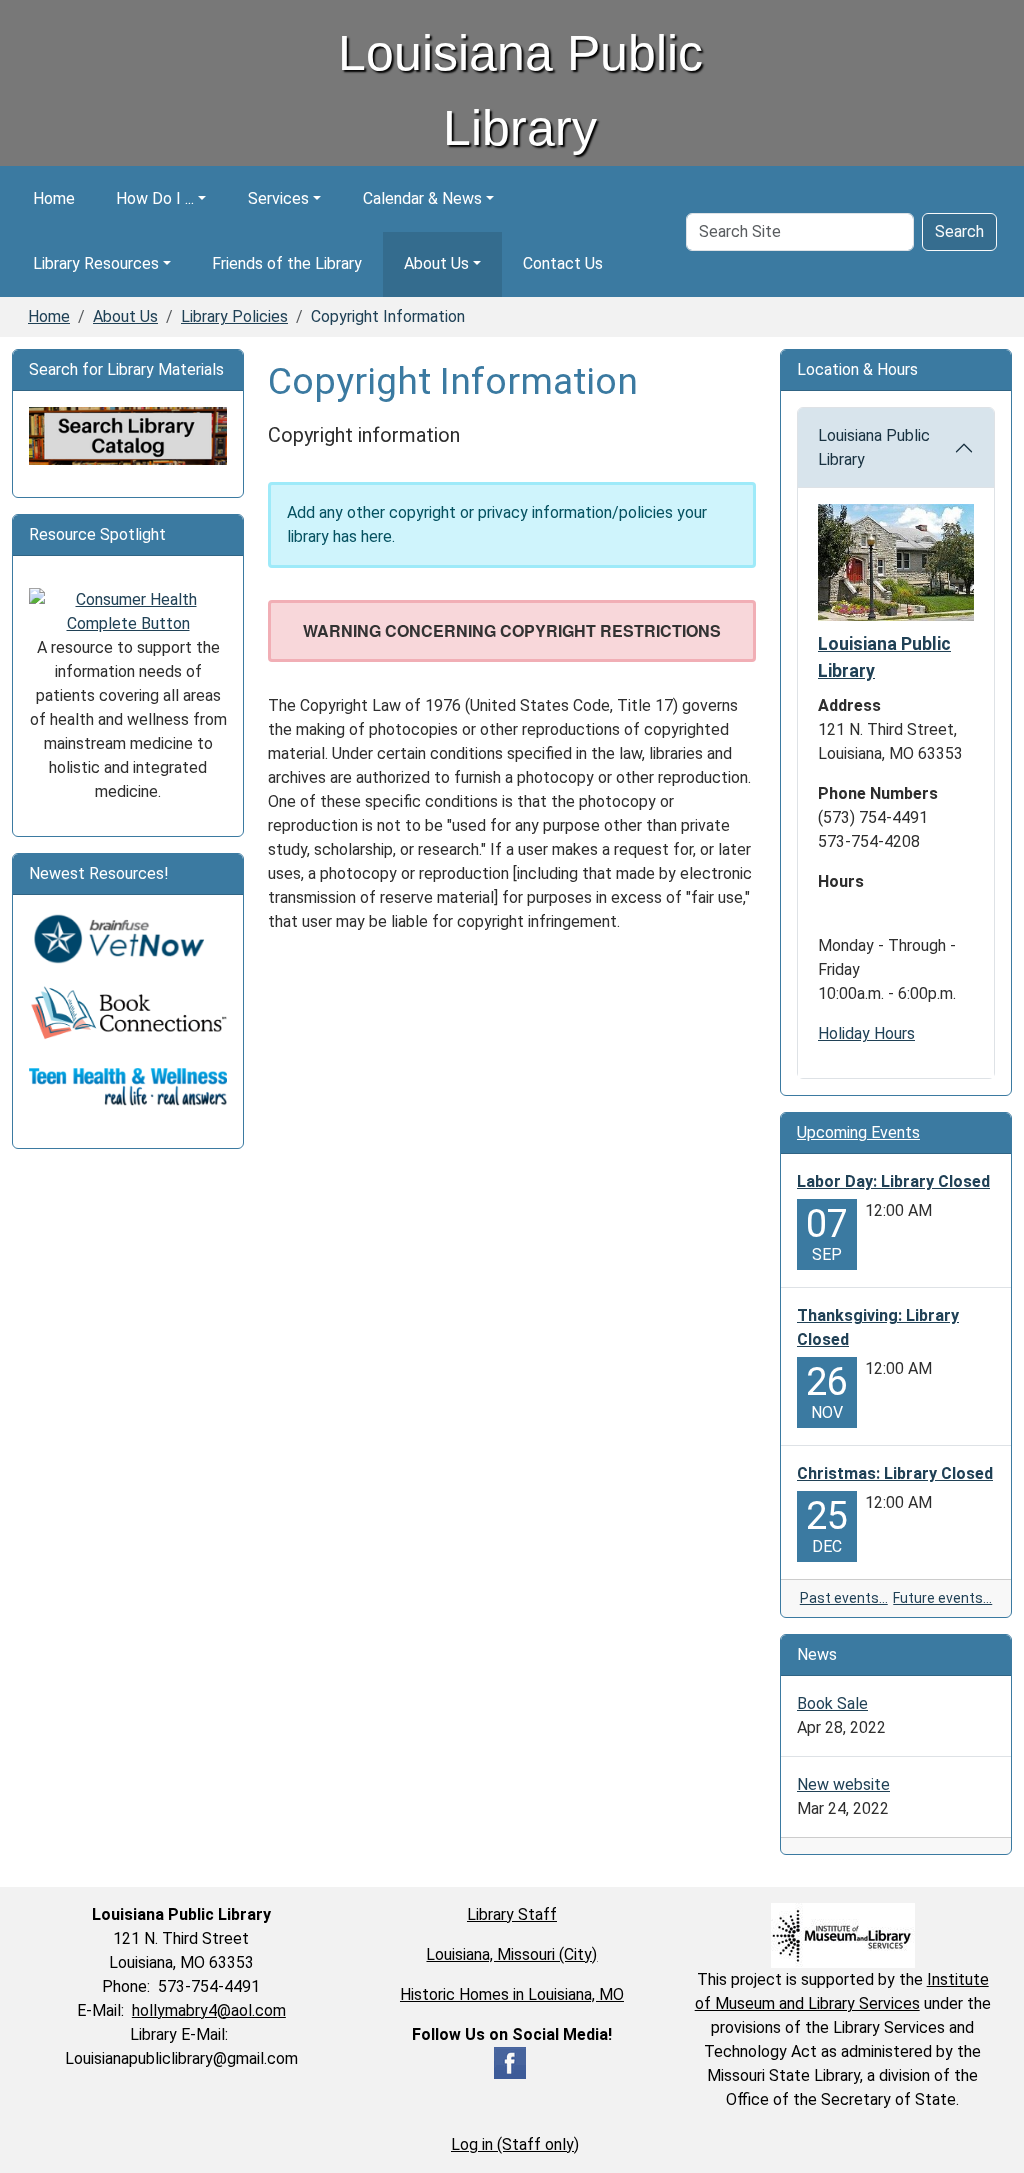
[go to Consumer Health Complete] (128, 610)
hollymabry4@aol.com (209, 2010)
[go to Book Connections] (128, 1012)
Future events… (942, 1598)
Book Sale (832, 1703)
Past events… (844, 1598)
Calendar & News (422, 198)
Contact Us (563, 263)
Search (959, 231)
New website (843, 1784)
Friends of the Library (287, 263)
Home (54, 198)
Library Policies (234, 316)
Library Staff (512, 1914)
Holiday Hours (866, 1033)
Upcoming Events (858, 1132)
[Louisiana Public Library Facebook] (510, 2061)
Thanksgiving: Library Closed (878, 1327)
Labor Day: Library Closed (893, 1181)
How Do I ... (155, 198)
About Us (436, 263)
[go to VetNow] (128, 938)
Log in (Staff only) (515, 2144)
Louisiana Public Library (874, 447)
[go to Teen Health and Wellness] (128, 1086)
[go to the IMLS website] (842, 1935)
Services (278, 198)
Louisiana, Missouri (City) (511, 1954)
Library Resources (96, 263)
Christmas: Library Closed (895, 1473)
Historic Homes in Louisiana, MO (512, 1994)
